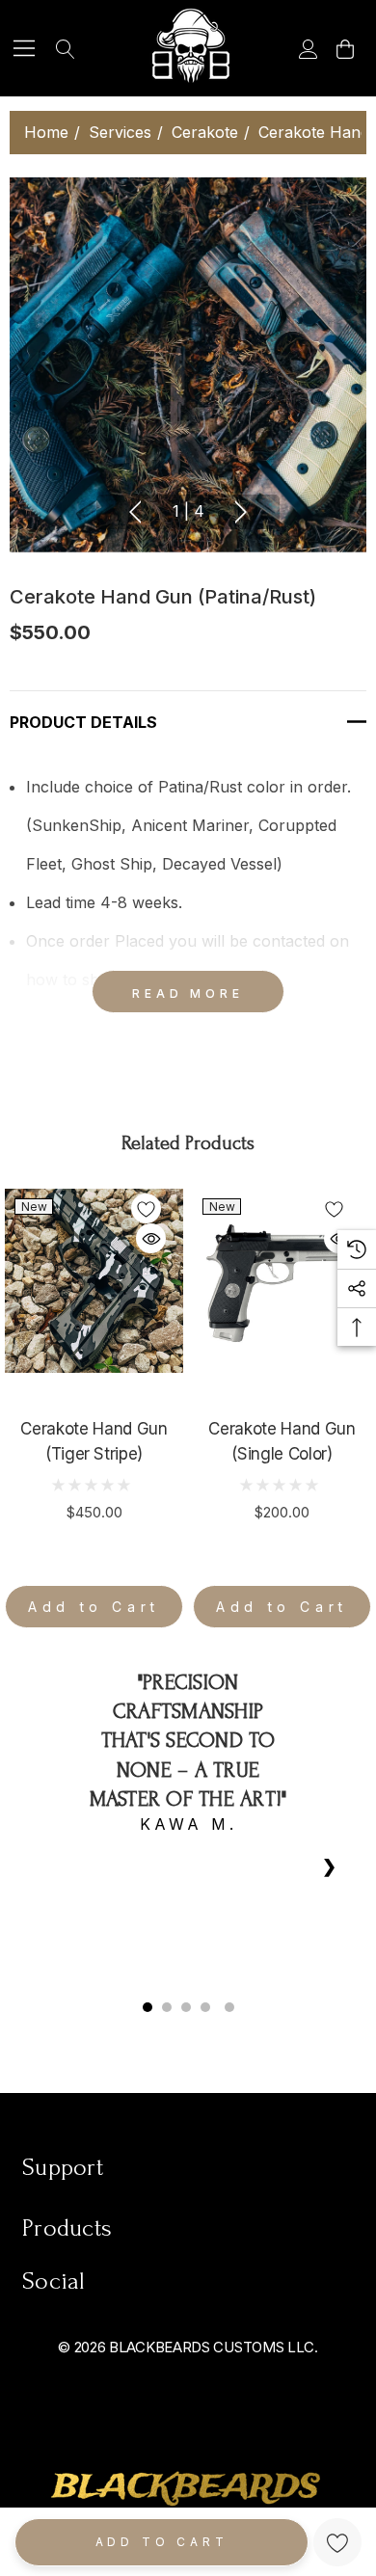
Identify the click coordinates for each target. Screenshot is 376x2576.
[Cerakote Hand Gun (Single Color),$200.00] (282, 1281)
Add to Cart (162, 2542)
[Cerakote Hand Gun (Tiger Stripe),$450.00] (94, 1281)
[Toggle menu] (25, 49)
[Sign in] (307, 48)
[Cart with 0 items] (344, 48)
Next (241, 512)
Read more (188, 993)
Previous (135, 512)
